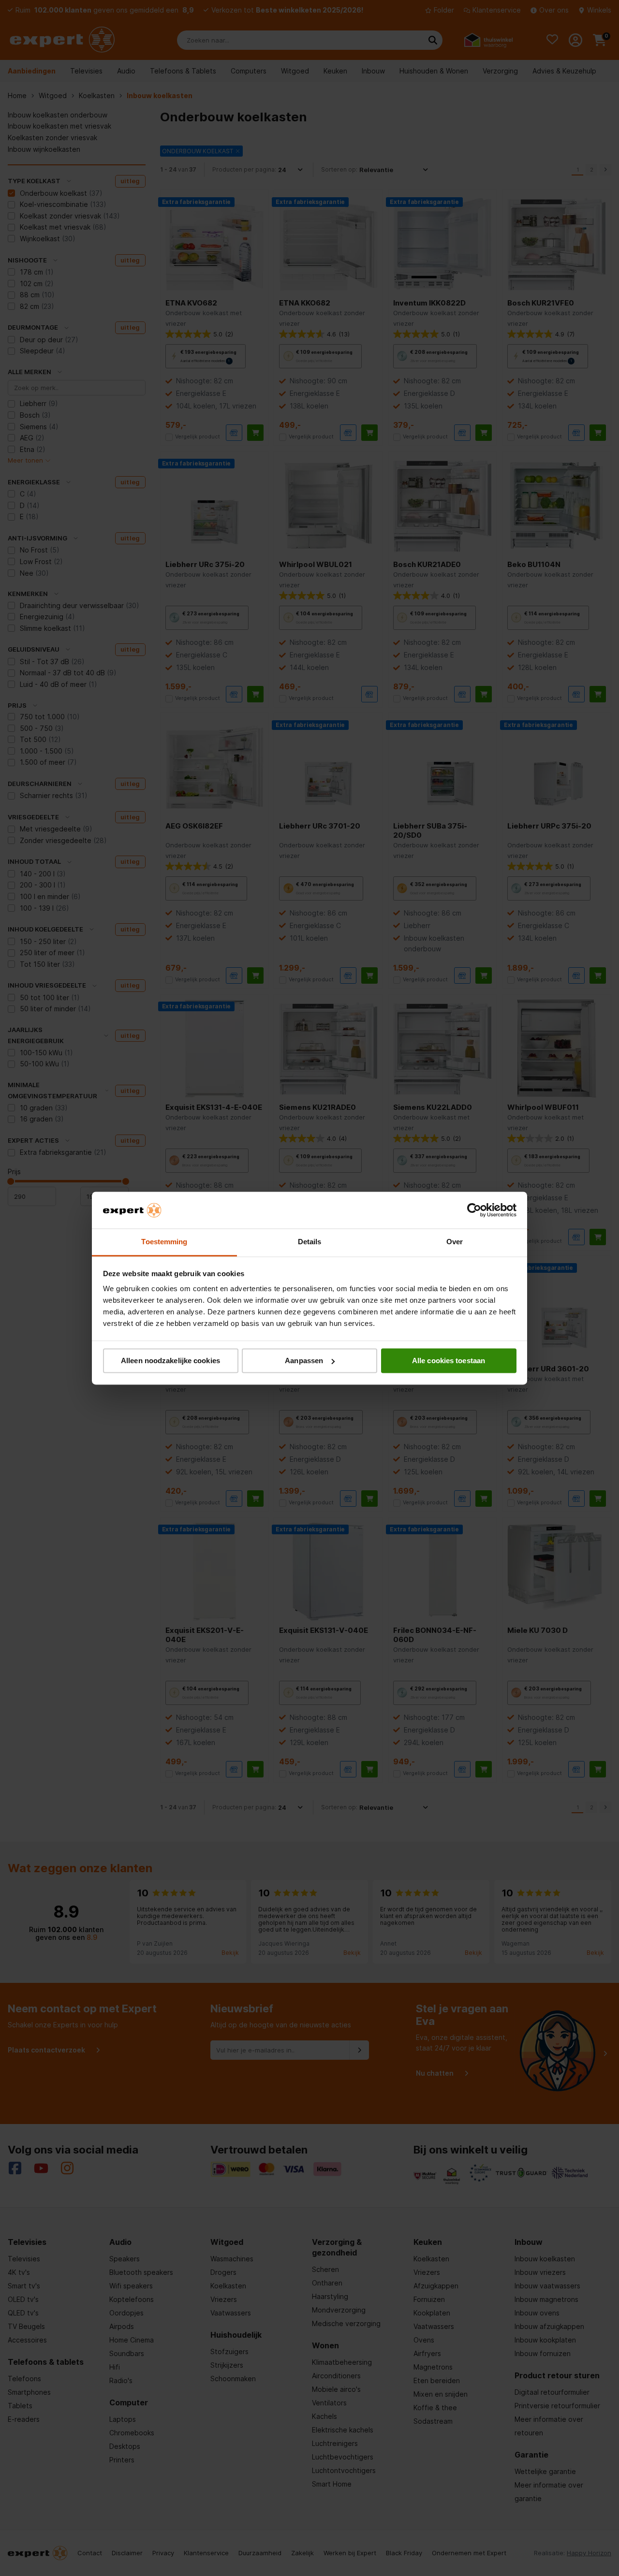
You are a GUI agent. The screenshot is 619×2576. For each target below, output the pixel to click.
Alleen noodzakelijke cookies (170, 1361)
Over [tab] (455, 1242)
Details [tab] (310, 1242)
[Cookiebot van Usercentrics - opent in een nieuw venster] (474, 1210)
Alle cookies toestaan (449, 1361)
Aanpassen (304, 1361)
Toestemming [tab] (164, 1242)
